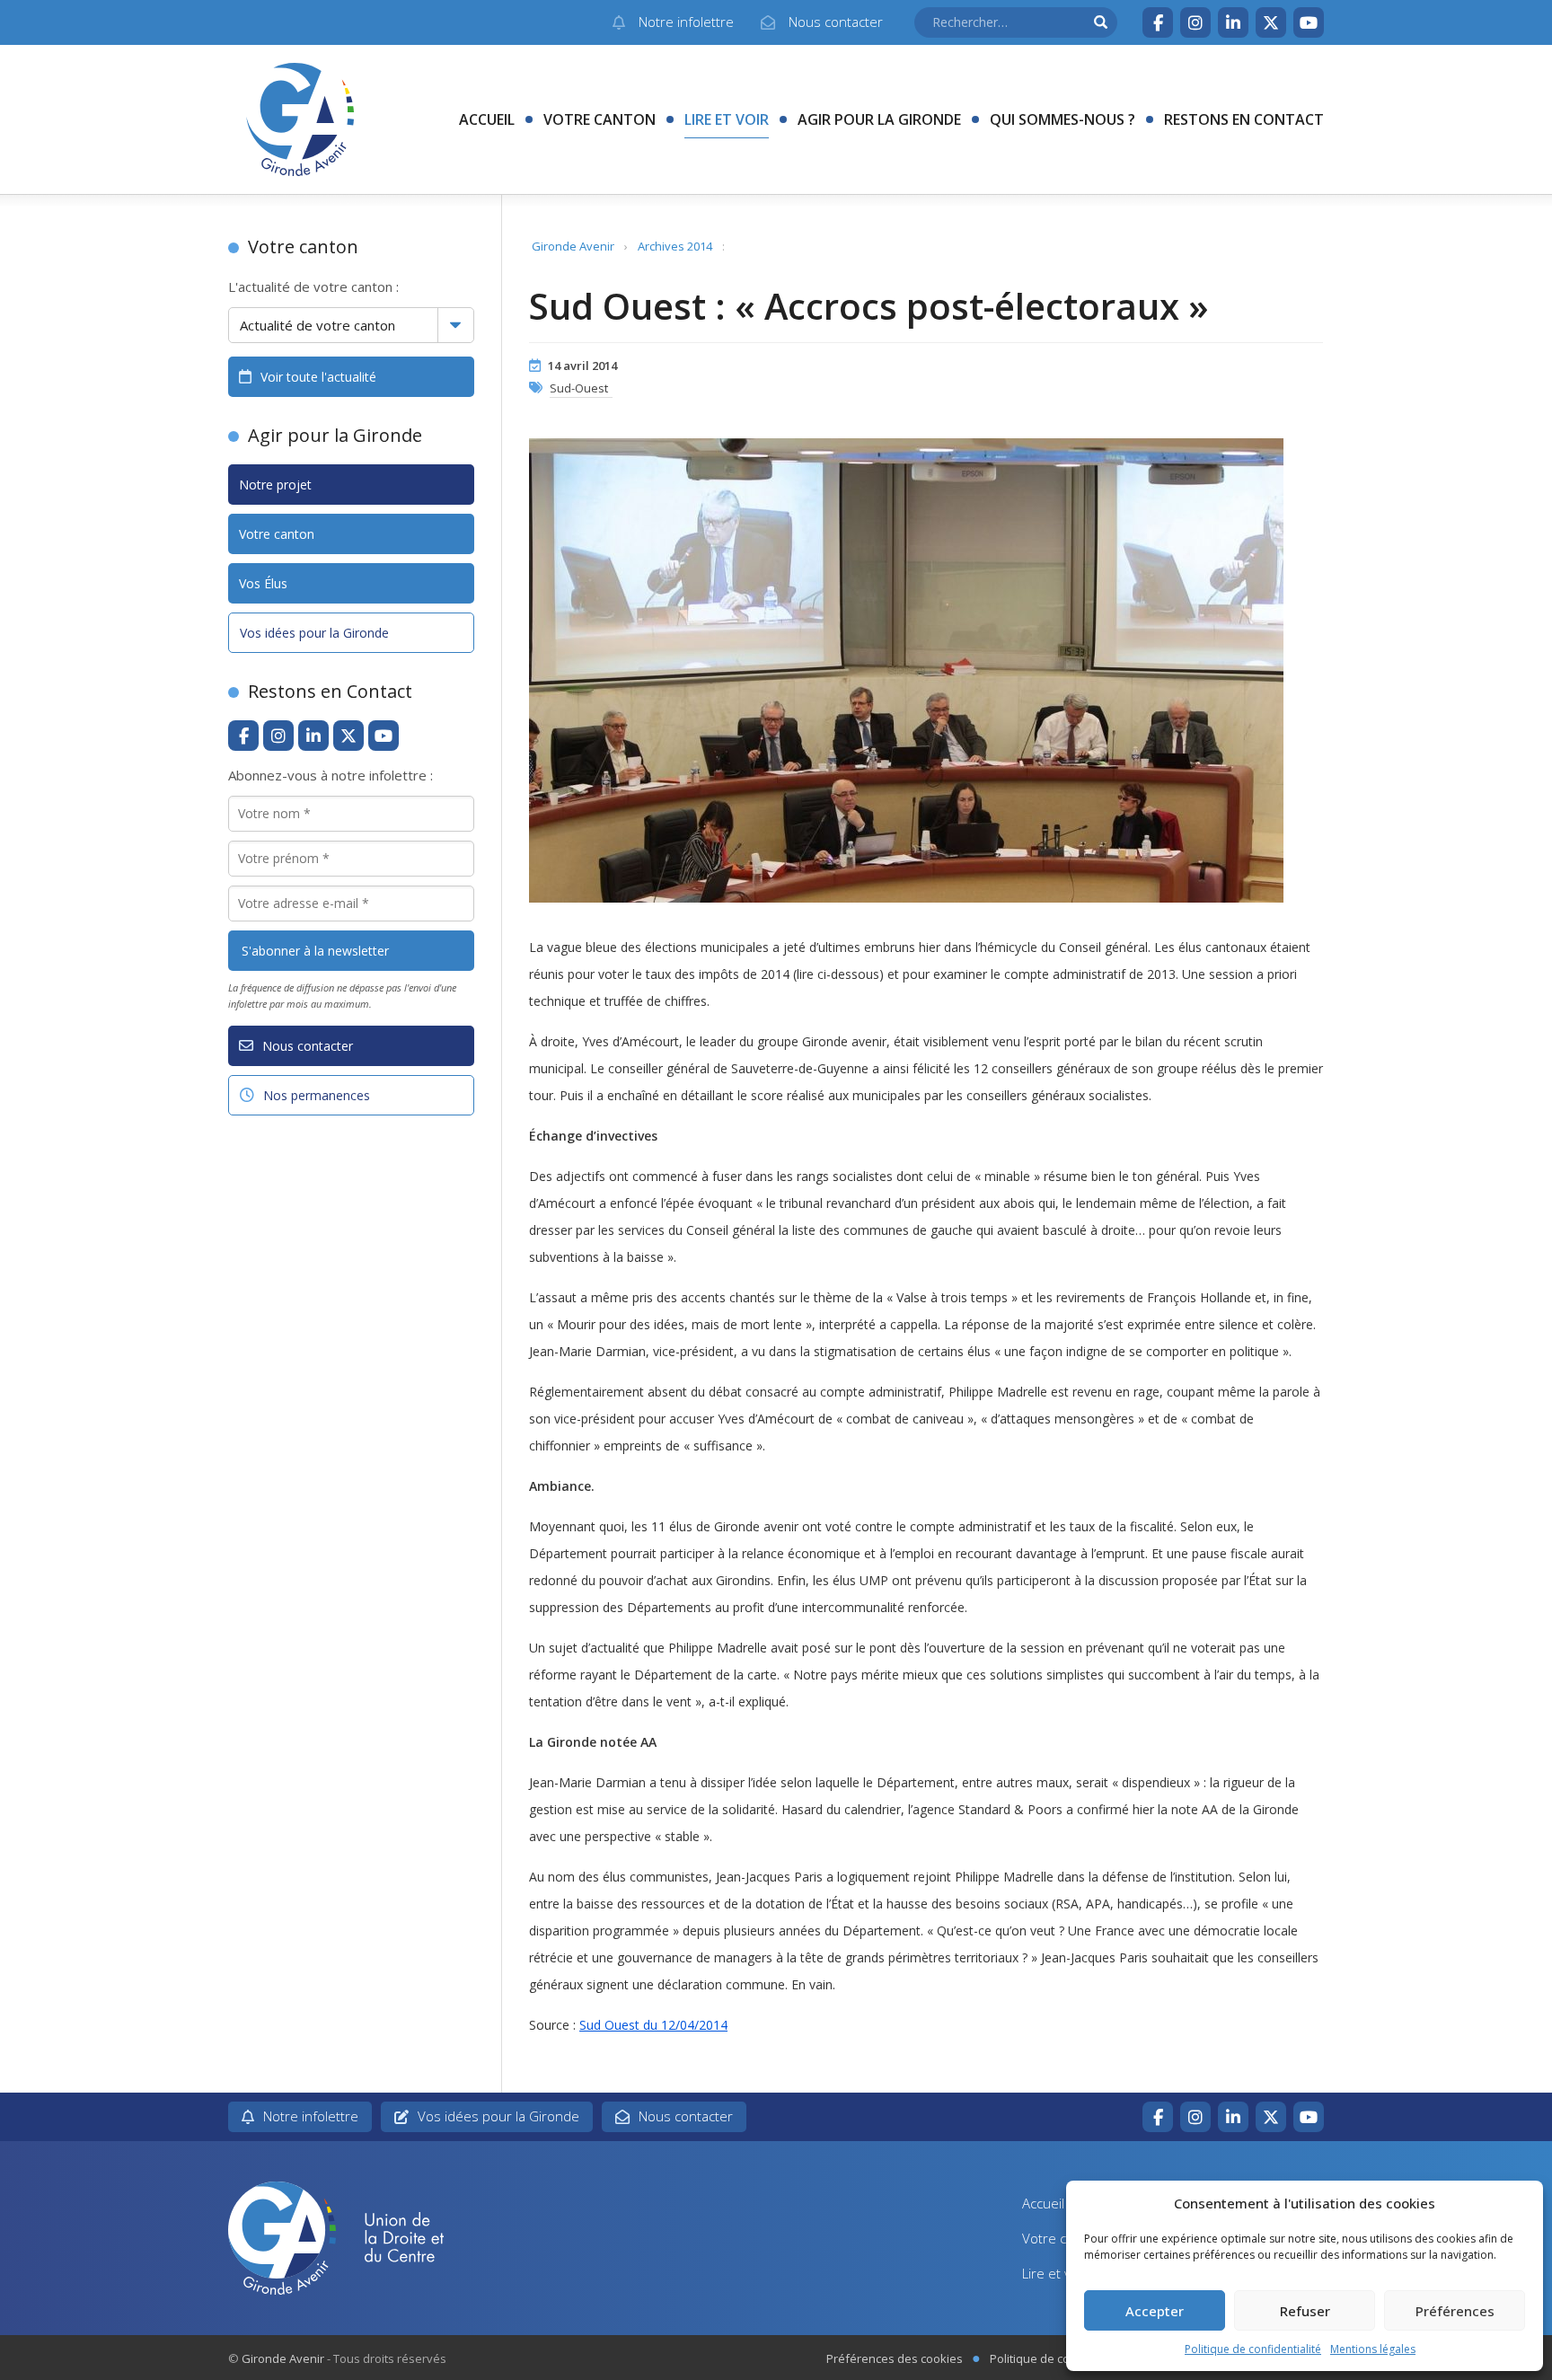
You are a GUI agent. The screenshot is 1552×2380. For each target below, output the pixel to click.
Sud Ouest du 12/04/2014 (653, 2025)
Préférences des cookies (895, 2358)
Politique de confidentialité (1253, 2349)
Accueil (487, 119)
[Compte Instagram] (1195, 22)
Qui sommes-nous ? (1063, 119)
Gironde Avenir (573, 246)
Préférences (1455, 2311)
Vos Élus (263, 583)
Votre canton (600, 119)
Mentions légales (1373, 2349)
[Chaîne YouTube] (1309, 22)
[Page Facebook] (1158, 22)
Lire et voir (727, 119)
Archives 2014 (675, 246)
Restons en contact (1244, 119)
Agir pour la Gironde (879, 119)
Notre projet (275, 485)
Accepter (1155, 2311)
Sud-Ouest (579, 388)
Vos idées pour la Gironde (314, 633)
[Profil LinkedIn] (1233, 22)
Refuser (1305, 2311)
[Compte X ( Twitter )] (1271, 22)
